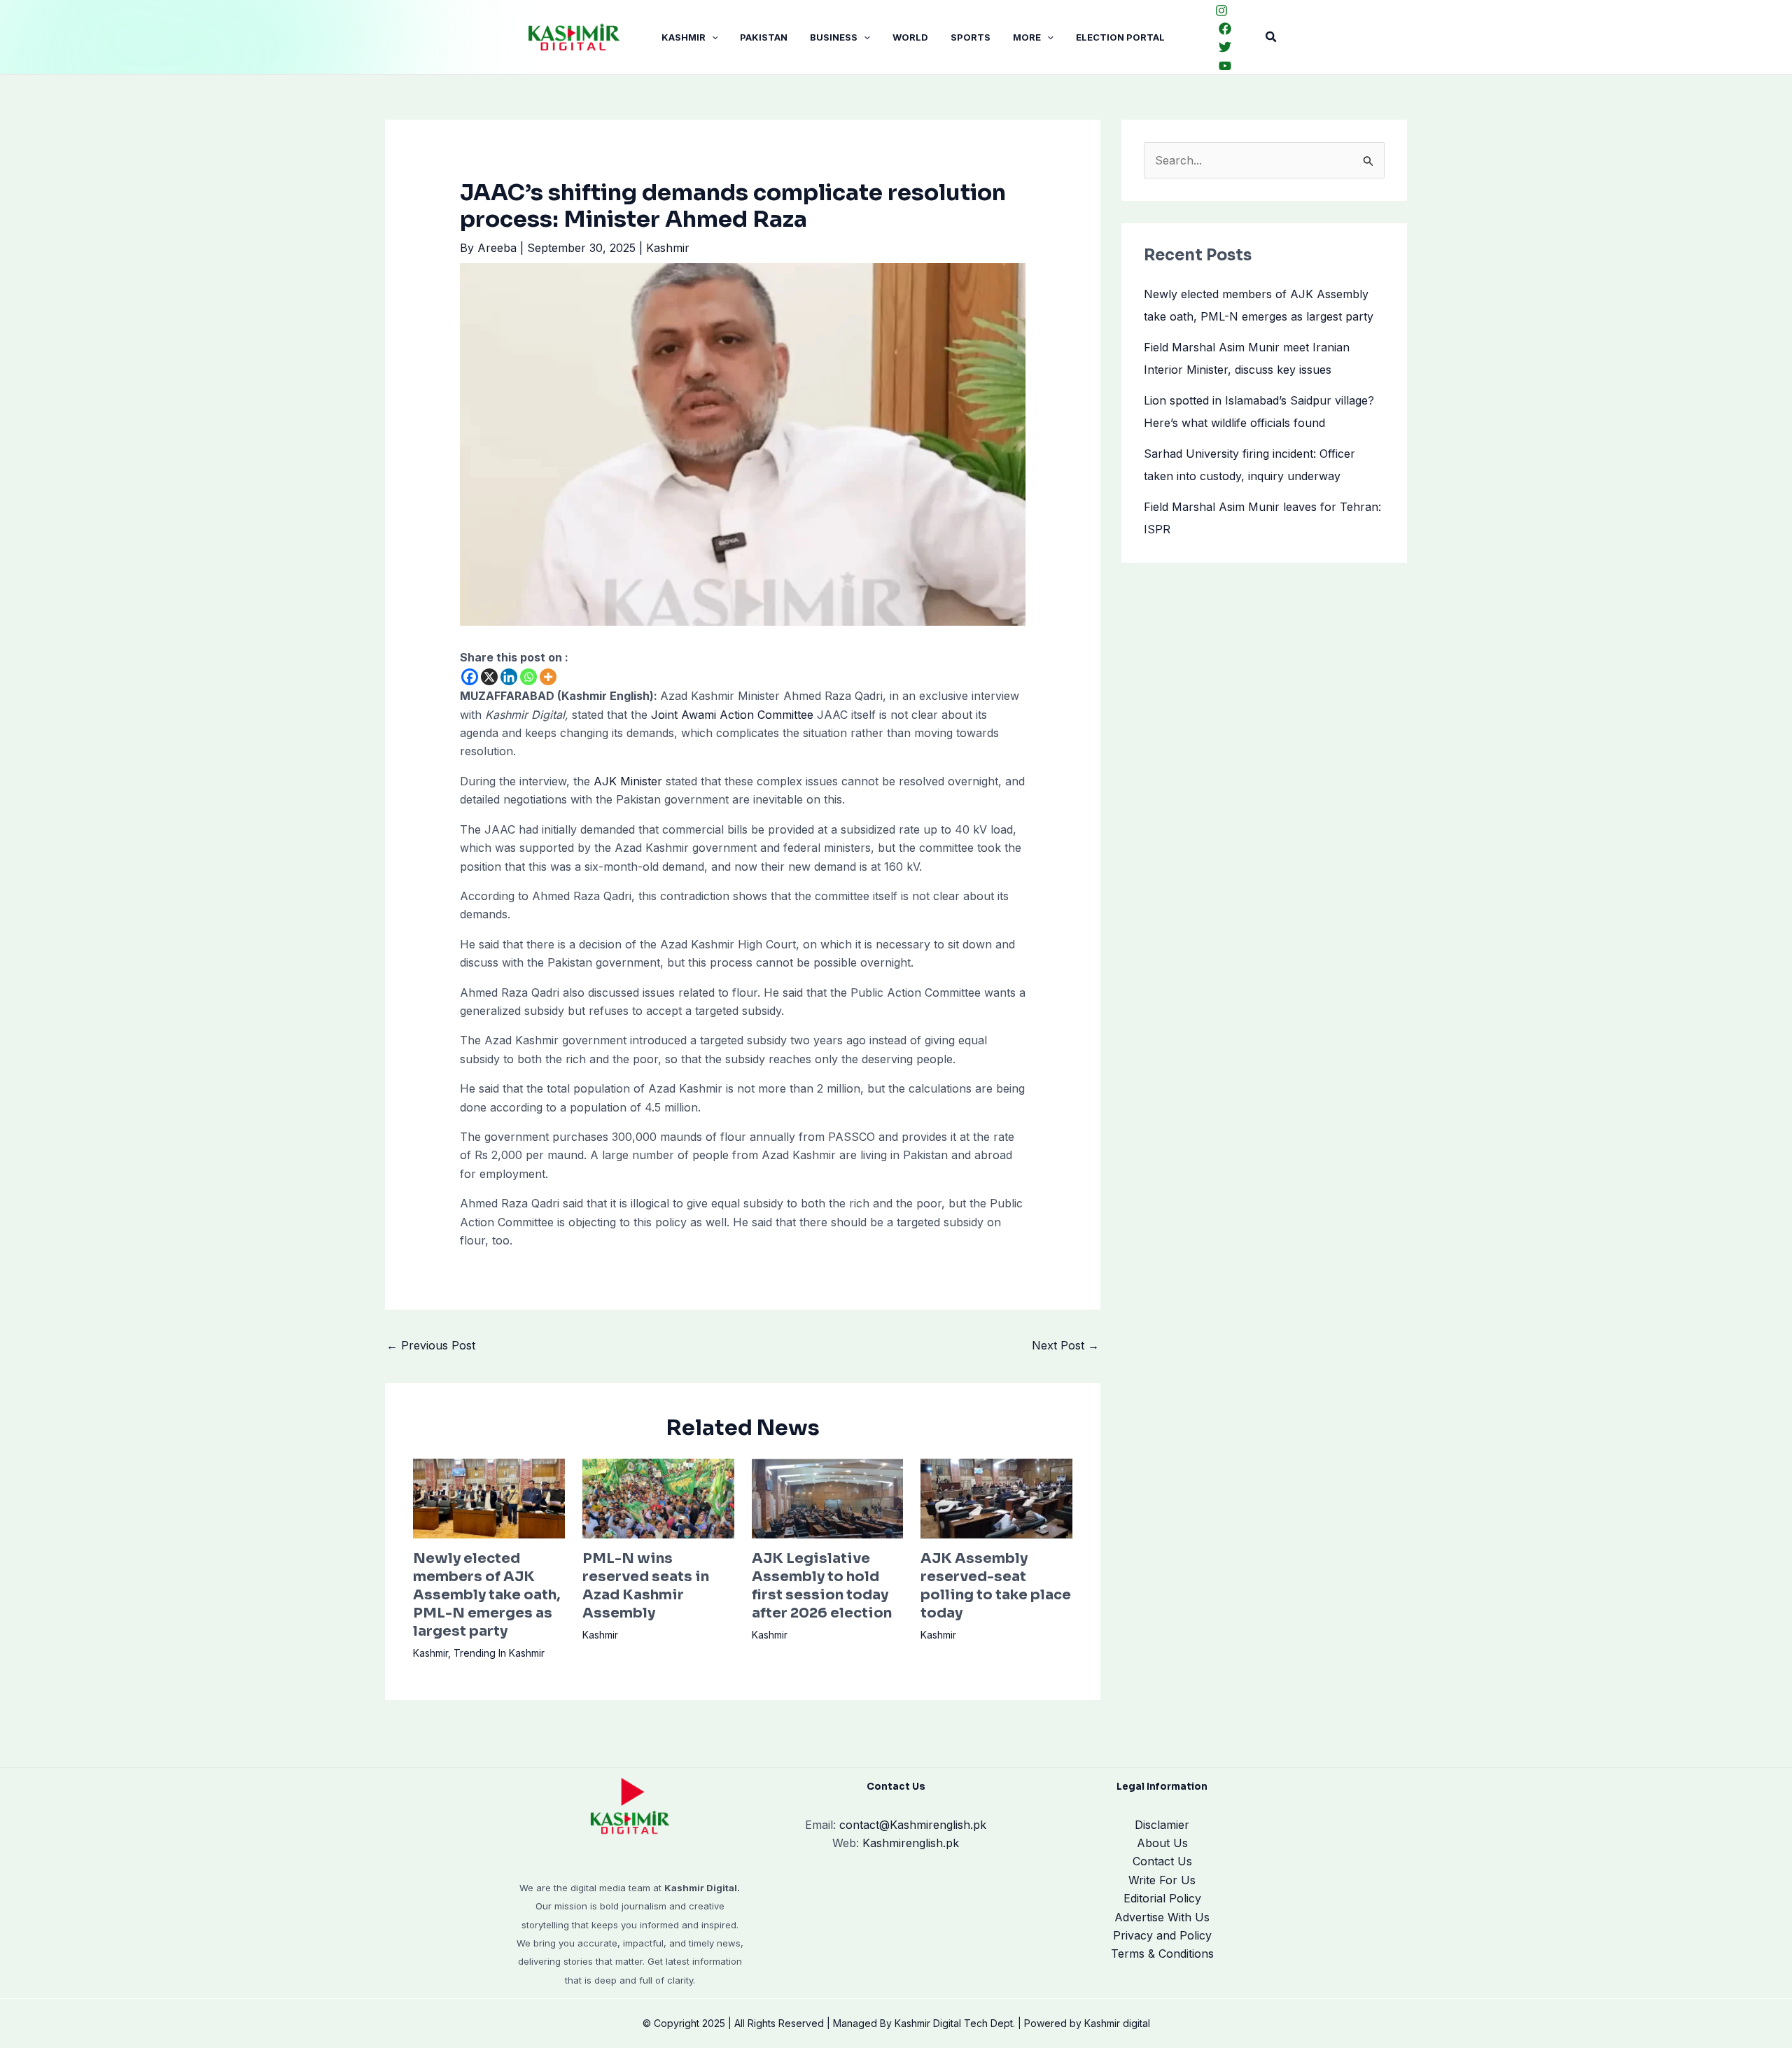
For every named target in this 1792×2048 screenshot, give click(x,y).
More (1027, 37)
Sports (971, 37)
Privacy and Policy (1162, 1935)
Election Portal (1120, 37)
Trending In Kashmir (499, 1653)
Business (834, 37)
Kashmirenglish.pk (913, 1825)
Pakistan (764, 37)
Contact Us (1162, 1861)
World (910, 37)
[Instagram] (1221, 10)
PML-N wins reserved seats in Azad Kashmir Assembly (646, 1586)
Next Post (1065, 1345)
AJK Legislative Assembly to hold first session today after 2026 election (822, 1586)
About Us (1162, 1843)
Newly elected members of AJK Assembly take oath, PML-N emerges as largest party (486, 1595)
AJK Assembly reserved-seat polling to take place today (996, 1586)
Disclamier (1162, 1825)
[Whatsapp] (528, 677)
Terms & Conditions (1162, 1954)
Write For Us (1162, 1880)
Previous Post (431, 1345)
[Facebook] (1225, 29)
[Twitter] (1225, 47)
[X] (489, 677)
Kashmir (684, 37)
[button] (712, 37)
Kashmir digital (1117, 2023)
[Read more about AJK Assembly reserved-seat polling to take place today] (996, 1497)
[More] (548, 677)
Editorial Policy (1162, 1898)
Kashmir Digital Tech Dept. (955, 2023)
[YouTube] (1225, 66)
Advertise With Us (1162, 1917)
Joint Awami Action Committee (732, 715)
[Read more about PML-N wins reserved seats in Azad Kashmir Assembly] (658, 1497)
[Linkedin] (509, 677)
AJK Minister (626, 781)
